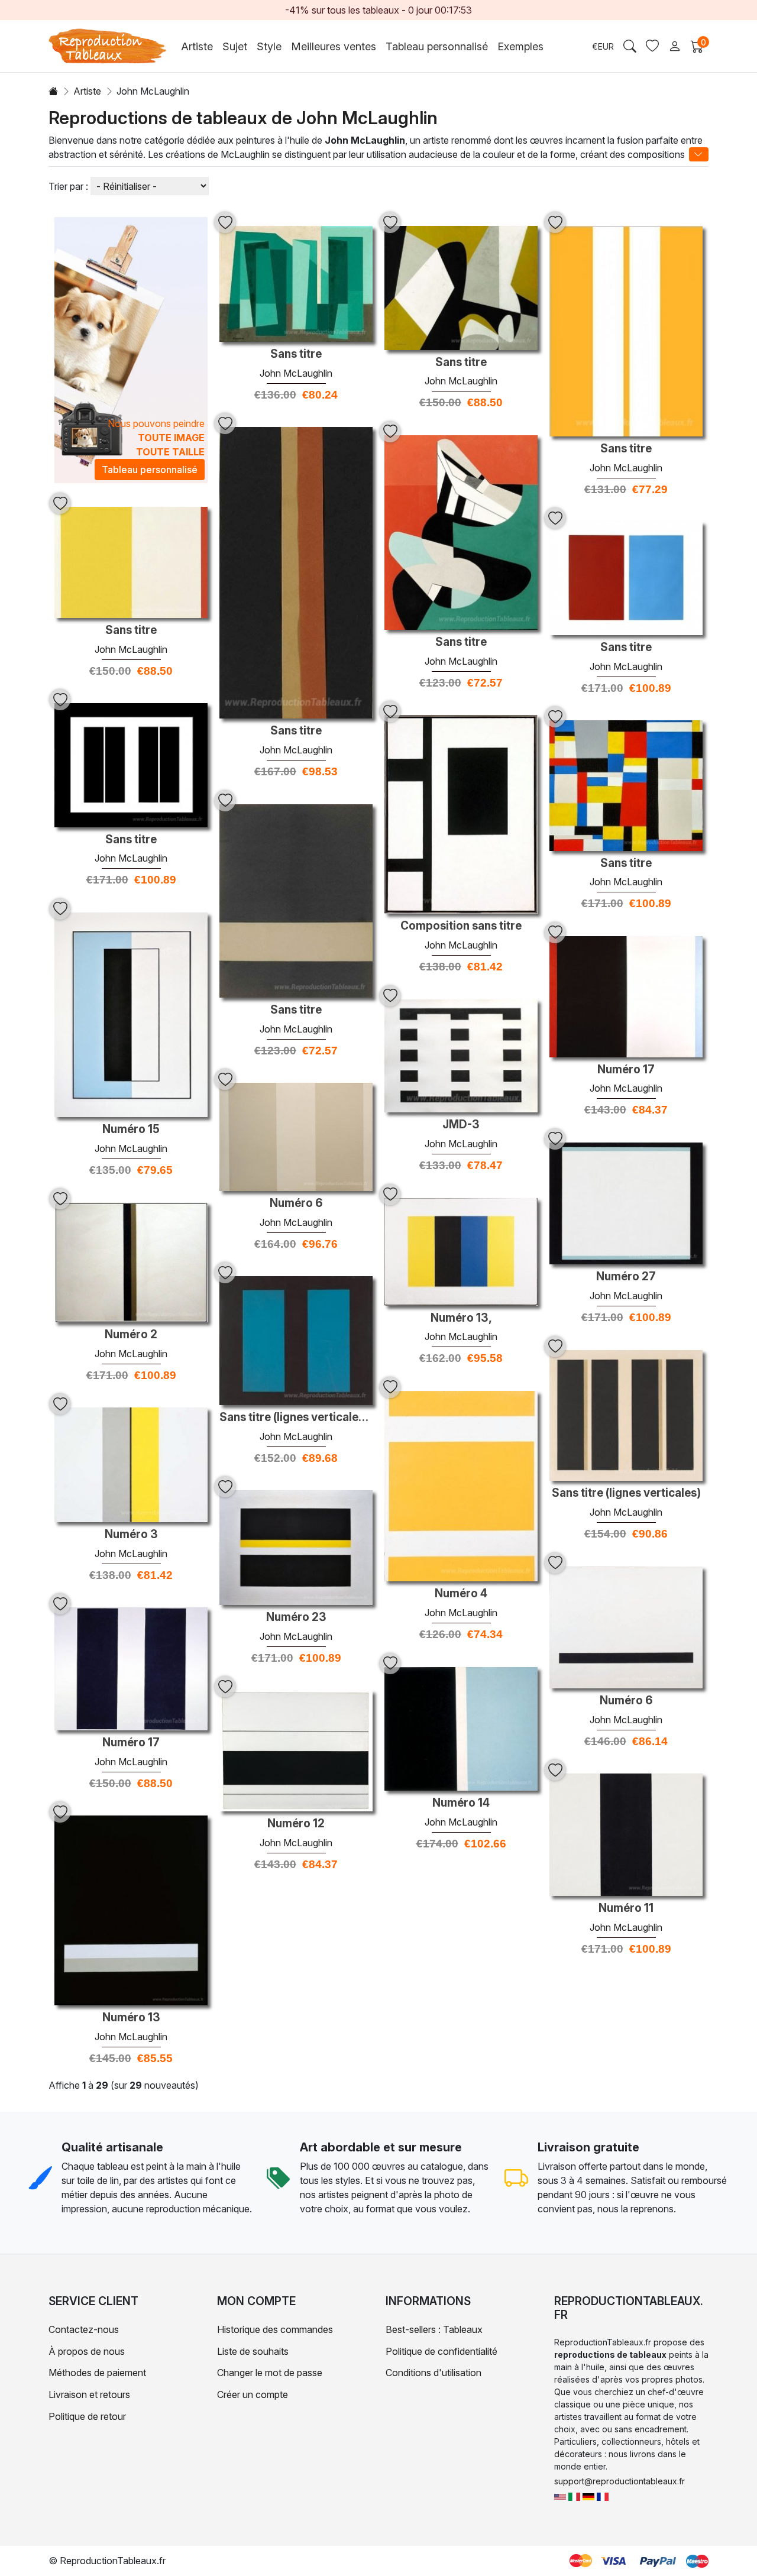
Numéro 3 (131, 1535)
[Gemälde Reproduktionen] (588, 2496)
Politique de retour (87, 2416)
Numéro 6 (296, 1203)
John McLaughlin (296, 373)
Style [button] (269, 46)
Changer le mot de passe (270, 2373)
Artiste (87, 91)
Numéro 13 (131, 2018)
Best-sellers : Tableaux (434, 2329)
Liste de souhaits (253, 2351)
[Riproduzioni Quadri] (574, 2496)
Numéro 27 (626, 1277)
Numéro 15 (131, 1130)
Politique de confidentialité (441, 2351)
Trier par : (68, 186)
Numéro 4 (461, 1594)
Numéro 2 (131, 1335)
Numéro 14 (461, 1803)
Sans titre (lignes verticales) (626, 1493)
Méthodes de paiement (97, 2373)
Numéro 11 (626, 1908)
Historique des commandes (275, 2329)
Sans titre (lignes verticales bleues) (296, 1418)
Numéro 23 (296, 1617)
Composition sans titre (461, 926)
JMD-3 (461, 1125)
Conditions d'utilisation (434, 2373)
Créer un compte (253, 2394)
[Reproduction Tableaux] (603, 2496)
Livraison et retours (89, 2394)
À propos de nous (87, 2351)
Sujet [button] (235, 46)
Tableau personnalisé (437, 46)
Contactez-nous (84, 2329)
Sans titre (296, 354)
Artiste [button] (197, 46)
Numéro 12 (296, 1824)
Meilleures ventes (334, 46)
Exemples (520, 46)
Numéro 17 (626, 1070)
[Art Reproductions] (560, 2496)
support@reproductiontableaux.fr (619, 2481)
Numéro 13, (461, 1318)
